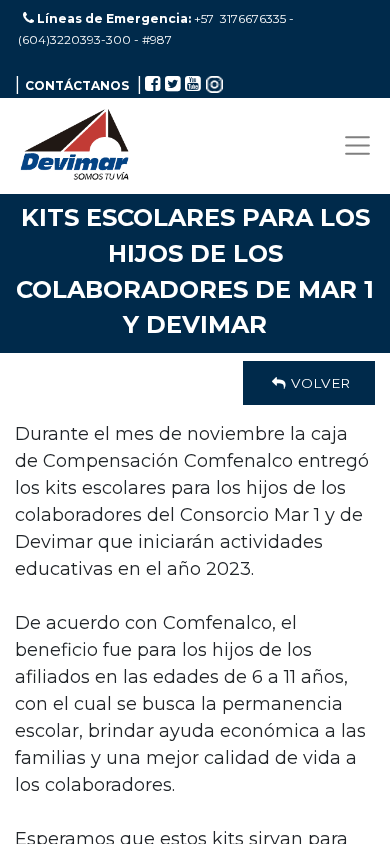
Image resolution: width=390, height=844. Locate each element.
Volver (318, 383)
